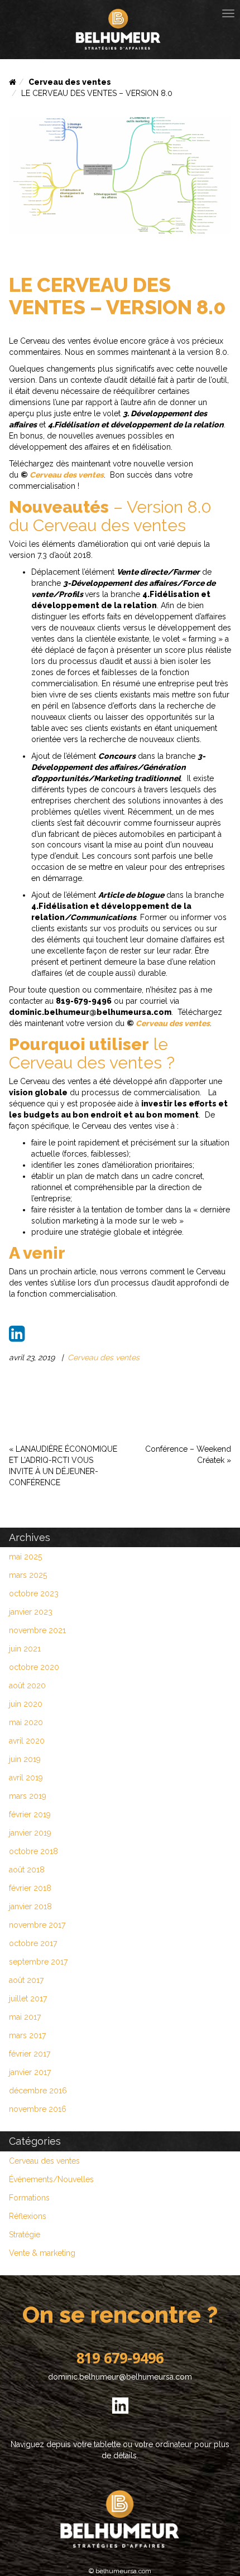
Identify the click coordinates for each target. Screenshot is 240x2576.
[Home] (13, 82)
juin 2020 (26, 1704)
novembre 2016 (38, 2109)
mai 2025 (25, 1557)
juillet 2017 (28, 1999)
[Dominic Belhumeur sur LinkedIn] (120, 2412)
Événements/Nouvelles (51, 2179)
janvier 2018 (30, 1906)
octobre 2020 (34, 1667)
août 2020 (27, 1686)
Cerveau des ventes (70, 82)
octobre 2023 (34, 1593)
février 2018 (30, 1888)
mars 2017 (27, 2035)
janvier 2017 (30, 2072)
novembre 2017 (37, 1925)
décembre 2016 (38, 2091)
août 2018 (27, 1870)
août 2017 (26, 1980)
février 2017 (30, 2054)
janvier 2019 (30, 1833)
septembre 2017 (38, 1962)
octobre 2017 (33, 1943)
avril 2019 (26, 1778)
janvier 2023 (31, 1612)
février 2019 (30, 1814)
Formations (29, 2198)
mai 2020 (26, 1722)
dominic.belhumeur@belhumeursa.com (120, 2377)
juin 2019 (25, 1759)
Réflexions (28, 2216)
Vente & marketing (42, 2253)
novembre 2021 (37, 1630)
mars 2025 (28, 1575)
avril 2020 (27, 1741)
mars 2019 (28, 1796)
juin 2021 (25, 1649)
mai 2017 (25, 2017)
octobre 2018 (33, 1851)
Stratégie (25, 2235)
